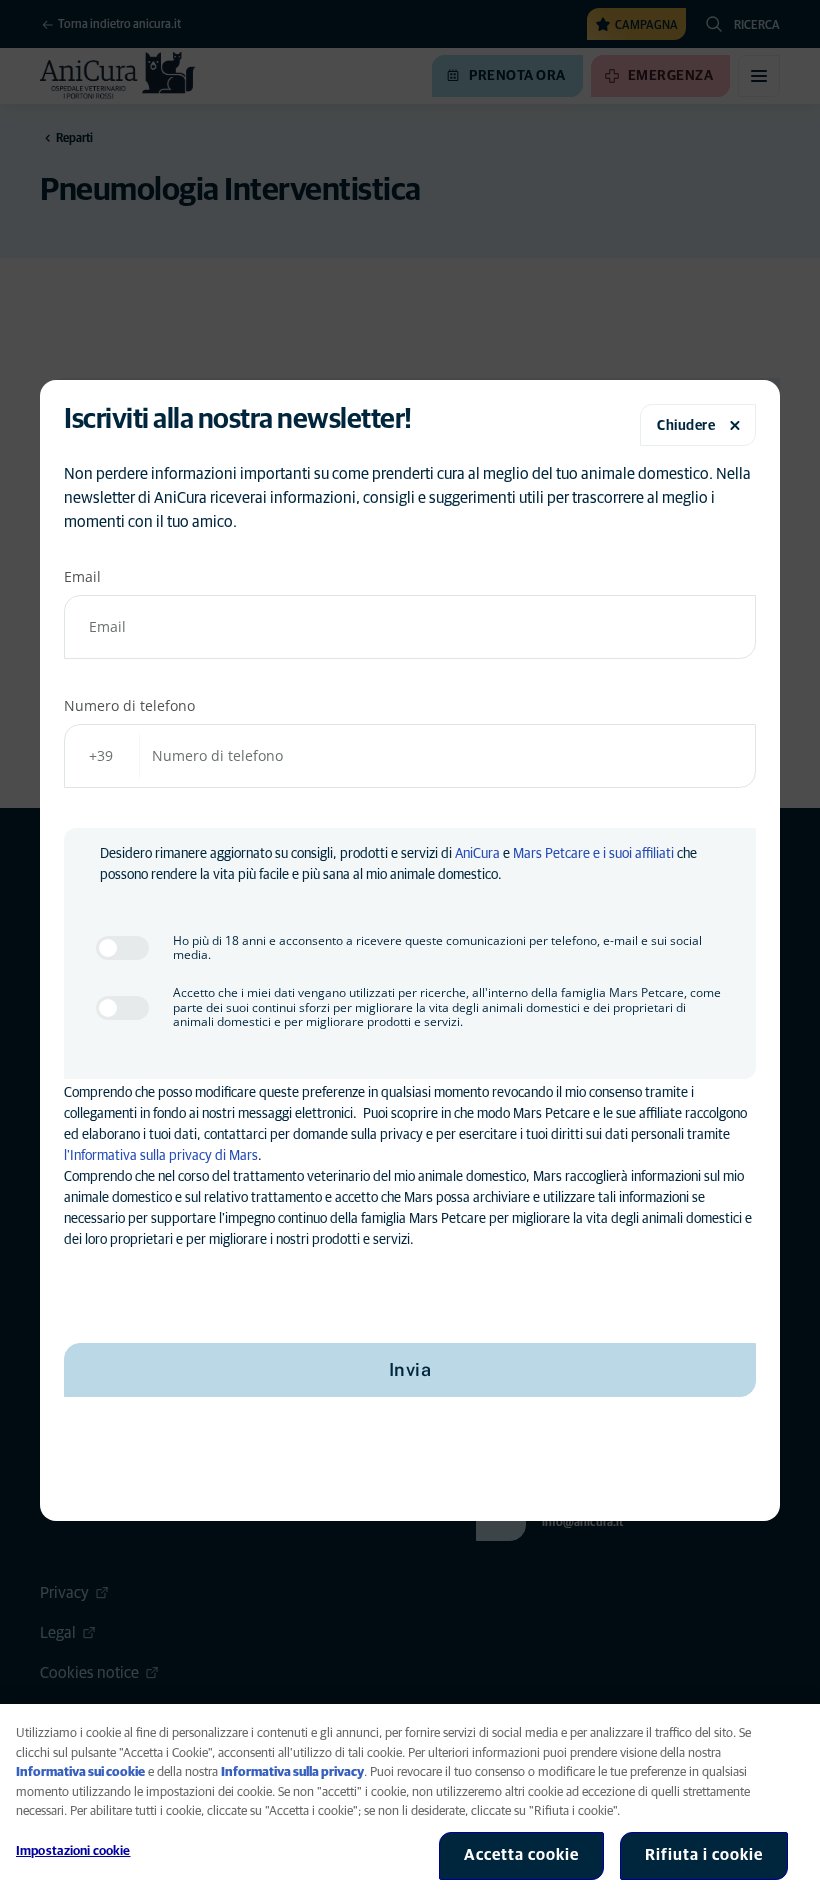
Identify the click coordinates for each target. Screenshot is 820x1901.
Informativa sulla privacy (292, 1772)
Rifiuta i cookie (704, 1855)
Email (82, 576)
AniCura (477, 854)
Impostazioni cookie (73, 1851)
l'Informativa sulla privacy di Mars (161, 1156)
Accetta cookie (521, 1855)
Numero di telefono (129, 705)
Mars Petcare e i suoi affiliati (593, 854)
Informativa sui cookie (80, 1772)
